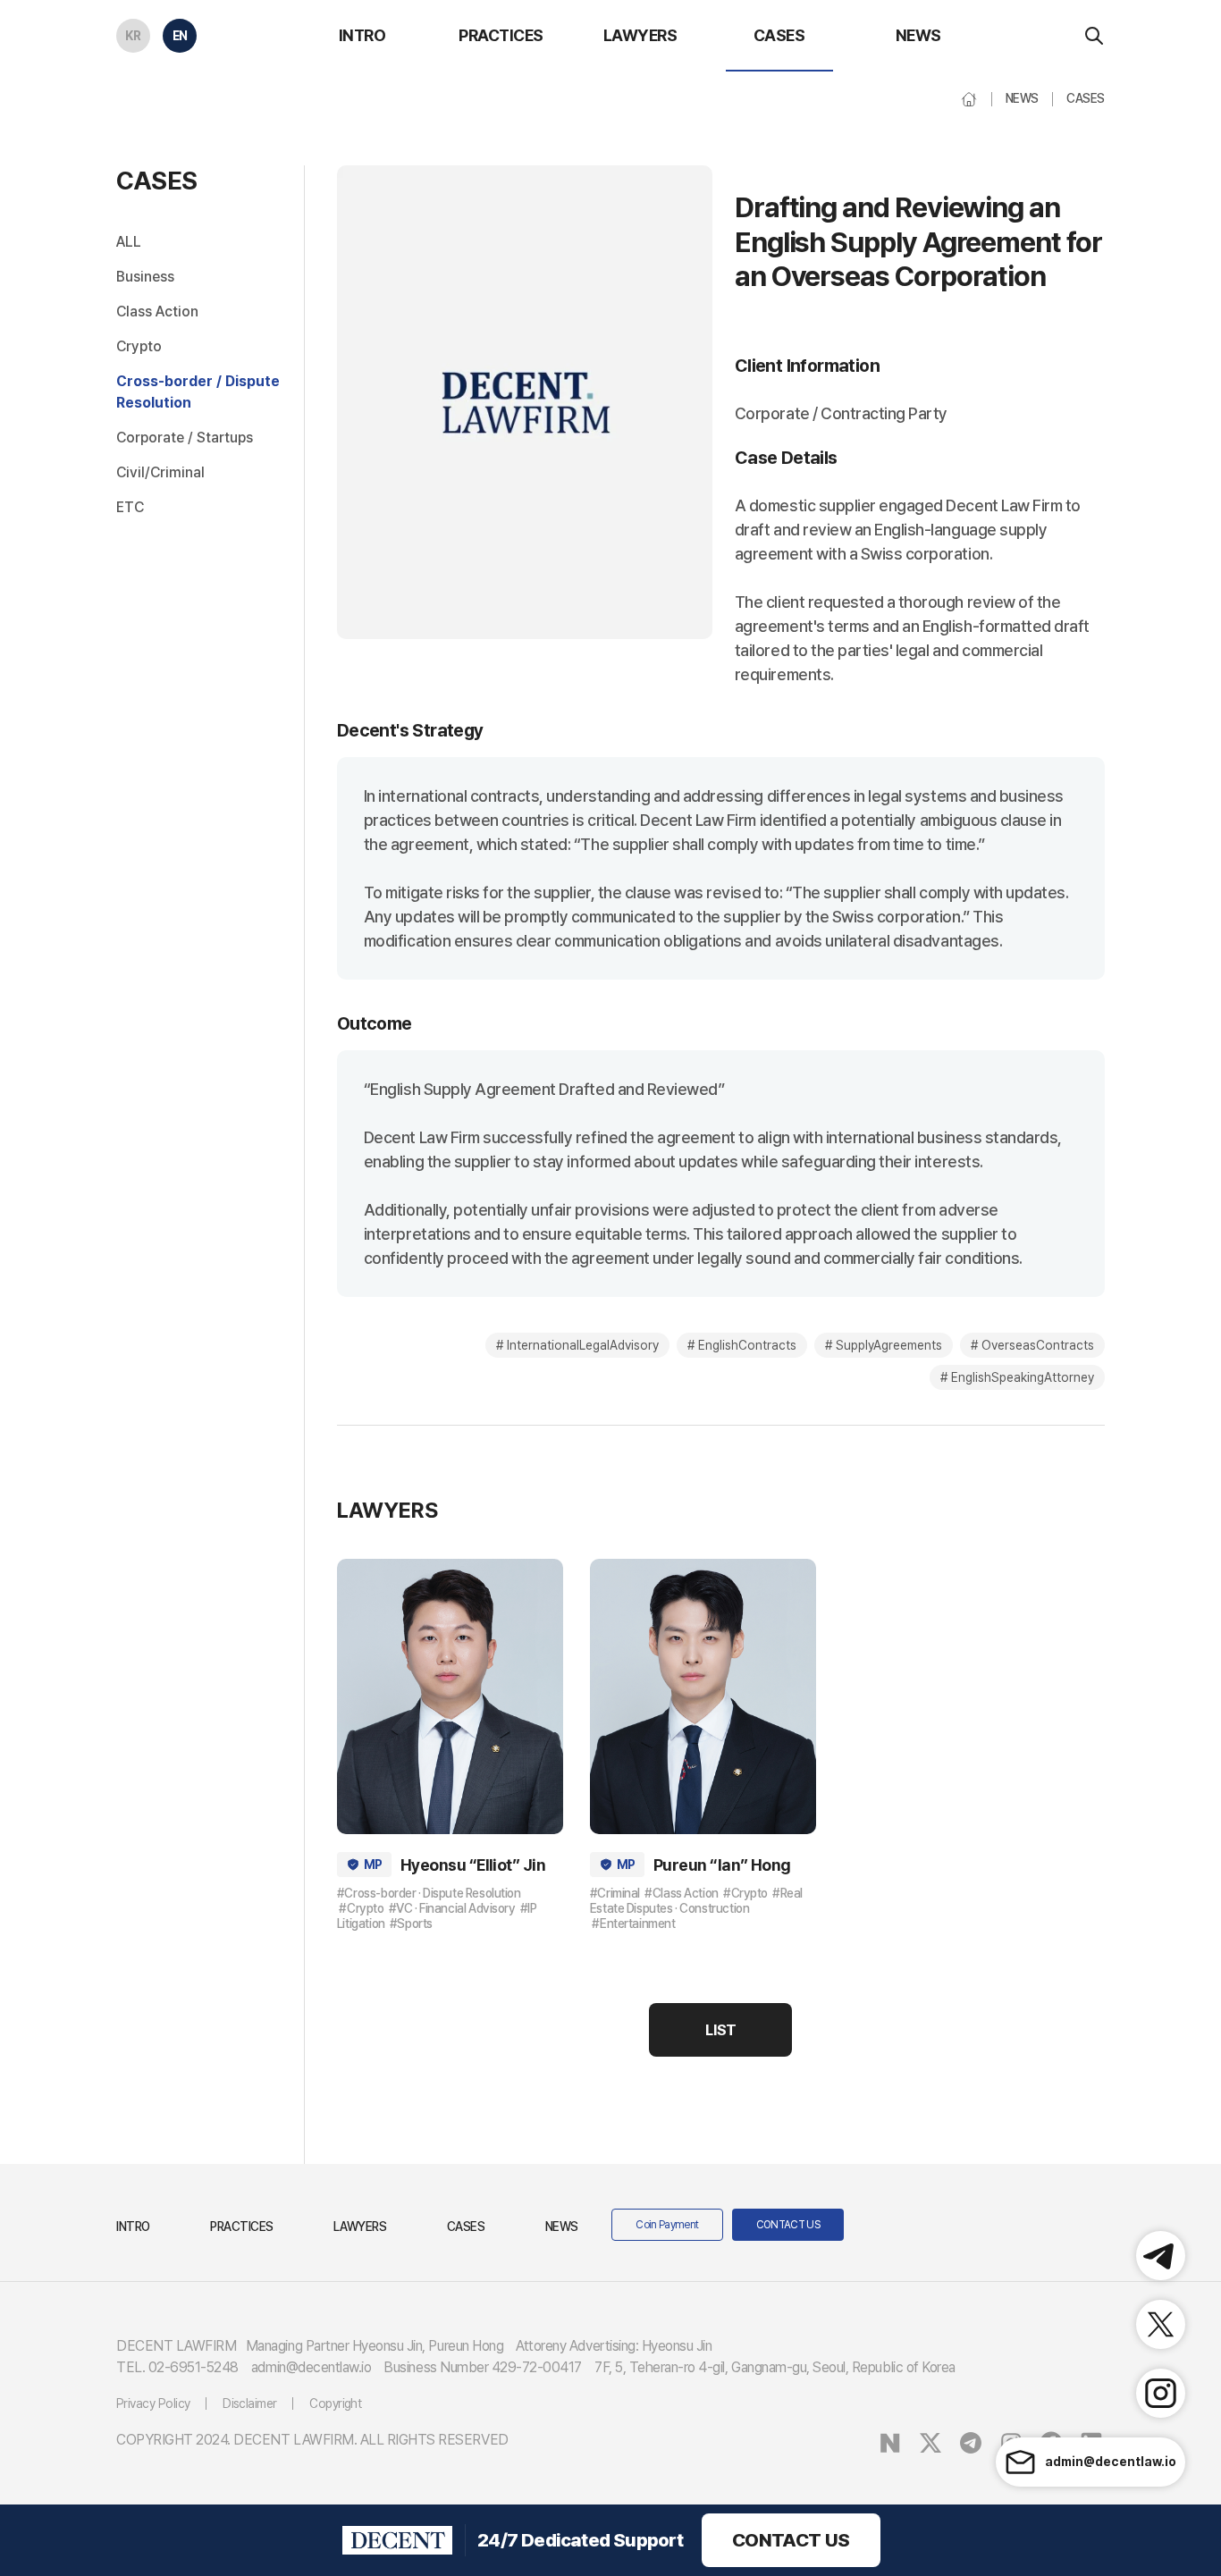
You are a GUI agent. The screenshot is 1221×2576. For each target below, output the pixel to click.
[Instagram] (1161, 2393)
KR (133, 36)
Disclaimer (250, 2403)
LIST (720, 2030)
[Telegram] (1161, 2256)
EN (180, 36)
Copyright (335, 2403)
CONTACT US (791, 2540)
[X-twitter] (1161, 2324)
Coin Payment (667, 2225)
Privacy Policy (153, 2403)
